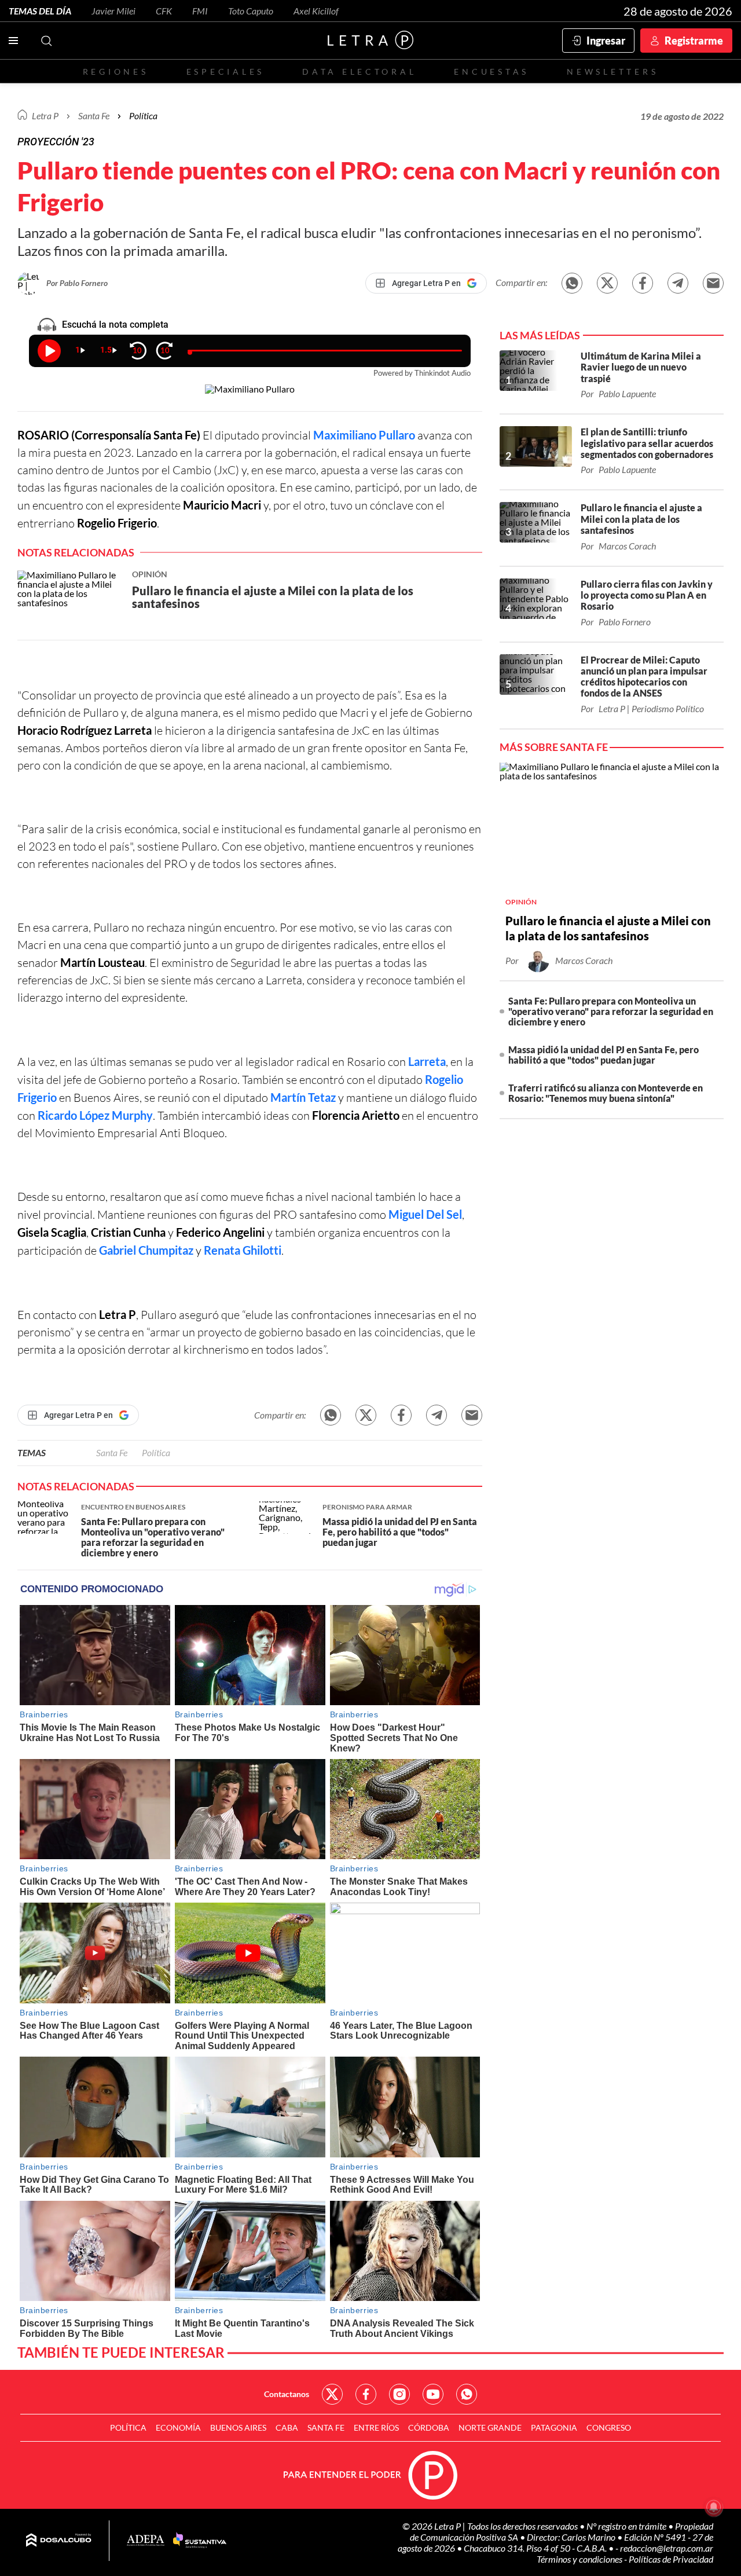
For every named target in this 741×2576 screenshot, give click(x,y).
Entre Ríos (376, 2427)
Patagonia (554, 2427)
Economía (178, 2427)
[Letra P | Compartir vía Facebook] (643, 283)
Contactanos (287, 2394)
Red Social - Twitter (332, 2394)
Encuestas (491, 72)
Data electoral (359, 72)
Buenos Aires (238, 2427)
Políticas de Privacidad (671, 2559)
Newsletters (612, 72)
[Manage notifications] (714, 2507)
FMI (200, 11)
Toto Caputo (251, 11)
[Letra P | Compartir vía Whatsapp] (572, 283)
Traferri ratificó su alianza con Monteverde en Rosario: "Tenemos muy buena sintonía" (606, 1093)
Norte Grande (490, 2427)
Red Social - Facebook (366, 2394)
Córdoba (429, 2427)
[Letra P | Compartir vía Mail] (713, 283)
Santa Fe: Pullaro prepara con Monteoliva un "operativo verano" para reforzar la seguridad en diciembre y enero (611, 1011)
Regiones (116, 72)
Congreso (609, 2427)
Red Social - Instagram (399, 2394)
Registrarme (694, 41)
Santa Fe (112, 1452)
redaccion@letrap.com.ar (667, 2548)
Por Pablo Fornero (77, 283)
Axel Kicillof (316, 11)
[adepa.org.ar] (146, 2541)
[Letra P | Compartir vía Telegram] (678, 283)
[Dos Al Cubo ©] (59, 2541)
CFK (164, 11)
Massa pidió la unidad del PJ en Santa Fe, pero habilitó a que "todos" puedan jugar (604, 1055)
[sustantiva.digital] (200, 2541)
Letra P (45, 116)
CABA (287, 2427)
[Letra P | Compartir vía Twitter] (607, 283)
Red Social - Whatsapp (467, 2394)
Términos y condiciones (580, 2559)
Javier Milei (113, 11)
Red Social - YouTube (433, 2394)
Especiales (225, 72)
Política (143, 116)
